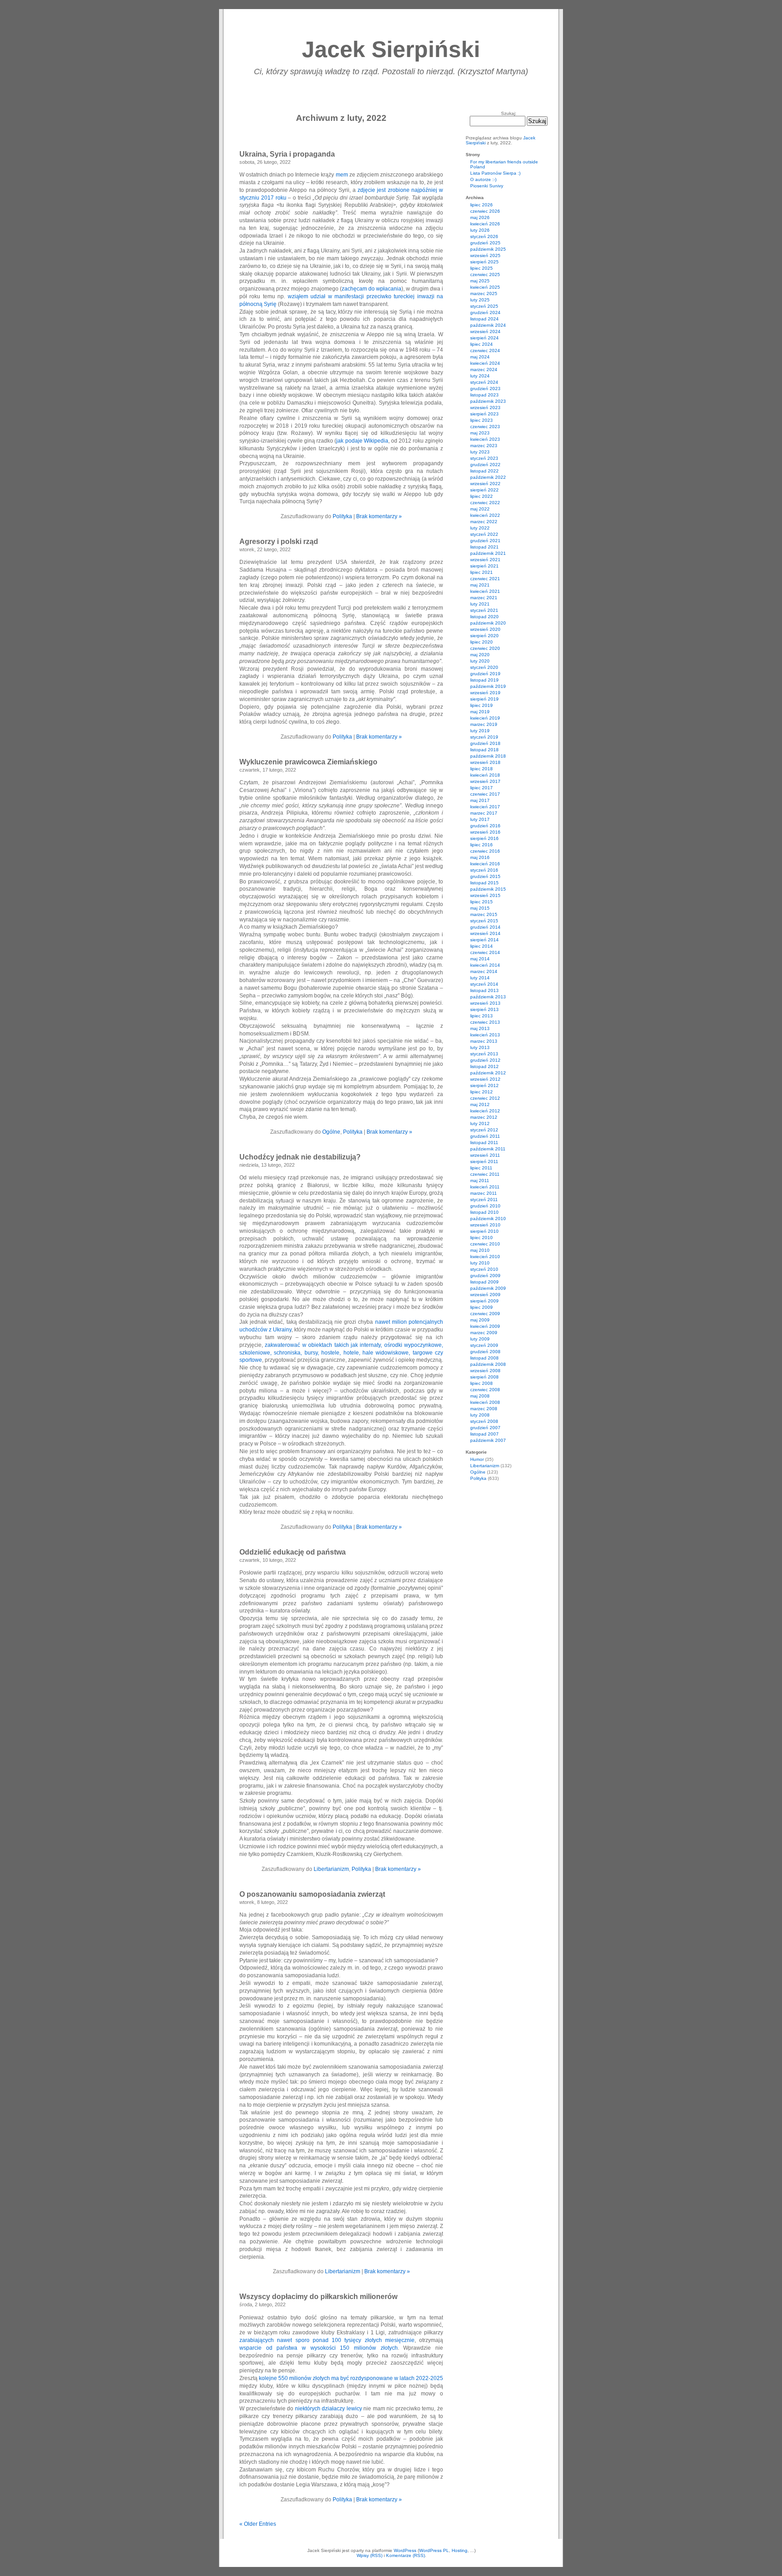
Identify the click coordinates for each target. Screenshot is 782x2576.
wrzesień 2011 (485, 1155)
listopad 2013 (484, 990)
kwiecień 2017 (485, 807)
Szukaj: (509, 113)
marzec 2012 (484, 1117)
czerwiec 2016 (485, 851)
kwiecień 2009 (485, 1326)
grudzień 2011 (485, 1136)
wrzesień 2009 (485, 1295)
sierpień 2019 (484, 699)
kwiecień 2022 (485, 515)
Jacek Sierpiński (391, 49)
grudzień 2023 (485, 389)
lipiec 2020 (482, 642)
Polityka (342, 516)
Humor (477, 1459)
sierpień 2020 (484, 636)
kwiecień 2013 (485, 1035)
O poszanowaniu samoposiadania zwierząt (312, 1894)
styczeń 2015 (484, 921)
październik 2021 (488, 553)
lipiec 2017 (482, 788)
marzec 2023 (484, 446)
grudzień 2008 (485, 1352)
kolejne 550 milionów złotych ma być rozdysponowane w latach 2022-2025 (351, 2378)
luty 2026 (480, 230)
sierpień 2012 (484, 1085)
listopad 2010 (484, 1212)
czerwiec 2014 (485, 952)
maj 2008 (480, 1396)
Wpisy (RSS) (370, 2555)
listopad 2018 (484, 750)
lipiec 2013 (482, 1016)
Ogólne (331, 1132)
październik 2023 (488, 401)
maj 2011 (480, 1181)
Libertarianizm (331, 1869)
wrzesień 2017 (485, 781)
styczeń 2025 (484, 306)
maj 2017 (480, 800)
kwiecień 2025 (485, 287)
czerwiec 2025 (485, 274)
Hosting (460, 2550)
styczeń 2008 (484, 1421)
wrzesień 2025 (485, 255)
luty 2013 (480, 1047)
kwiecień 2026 (485, 224)
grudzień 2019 (485, 674)
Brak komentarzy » (379, 516)
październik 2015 (488, 889)
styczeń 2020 (484, 667)
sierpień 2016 (484, 838)
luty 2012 (480, 1123)
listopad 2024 (484, 319)
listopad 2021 (484, 547)
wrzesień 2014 (485, 933)
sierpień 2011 (484, 1162)
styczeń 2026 (484, 236)
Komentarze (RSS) (405, 2555)
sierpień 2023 (484, 414)
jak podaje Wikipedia (362, 441)
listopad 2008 (484, 1358)
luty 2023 (480, 452)
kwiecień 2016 (485, 864)
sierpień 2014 (484, 940)
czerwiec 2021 (485, 579)
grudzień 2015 (485, 876)
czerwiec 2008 (485, 1390)
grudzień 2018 (485, 743)
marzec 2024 (484, 370)
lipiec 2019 (482, 705)
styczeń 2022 (484, 534)
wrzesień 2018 (485, 762)
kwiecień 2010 (485, 1257)
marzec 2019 (484, 724)
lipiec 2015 (482, 902)
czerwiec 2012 (485, 1098)
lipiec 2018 (482, 769)
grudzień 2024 (485, 312)
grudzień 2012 (485, 1060)
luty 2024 (480, 376)
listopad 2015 (484, 883)
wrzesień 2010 (485, 1225)
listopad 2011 (484, 1143)
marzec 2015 (484, 914)
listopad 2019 (484, 680)
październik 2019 (488, 686)
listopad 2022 (484, 471)
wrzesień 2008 (485, 1371)
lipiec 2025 (482, 268)
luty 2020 (480, 661)
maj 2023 (480, 433)
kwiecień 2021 (485, 591)
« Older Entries (258, 2524)
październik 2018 (488, 756)
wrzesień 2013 (485, 1003)
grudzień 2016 (485, 826)
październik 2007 (488, 1440)
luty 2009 (480, 1339)
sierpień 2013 (484, 1009)
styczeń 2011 (484, 1200)
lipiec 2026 (482, 205)
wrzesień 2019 (485, 693)
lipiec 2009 (482, 1307)
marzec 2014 (484, 971)
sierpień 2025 (484, 262)
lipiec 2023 (482, 420)
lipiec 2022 (482, 496)
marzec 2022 (484, 522)
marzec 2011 (484, 1193)
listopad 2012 (484, 1066)
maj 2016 (480, 857)
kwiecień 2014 (485, 965)
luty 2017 (480, 819)
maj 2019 (480, 712)
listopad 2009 (484, 1282)
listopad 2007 (484, 1434)
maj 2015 (480, 908)
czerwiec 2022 (485, 503)
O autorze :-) (483, 179)
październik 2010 (488, 1219)
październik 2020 (488, 623)
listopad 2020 (484, 617)
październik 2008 (488, 1364)
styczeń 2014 (484, 984)
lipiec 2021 (482, 572)
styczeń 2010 (484, 1269)
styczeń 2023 (484, 458)
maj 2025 (480, 281)
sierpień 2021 (484, 566)
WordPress (405, 2550)
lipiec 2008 (482, 1383)
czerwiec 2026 (485, 211)
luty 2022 (480, 528)
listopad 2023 (484, 395)
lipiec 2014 (482, 946)
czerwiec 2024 (485, 351)
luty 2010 (480, 1263)
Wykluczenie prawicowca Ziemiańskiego (308, 762)
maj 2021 (480, 585)
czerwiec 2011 (485, 1174)
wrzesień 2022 (485, 484)
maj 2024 (480, 357)
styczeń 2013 (484, 1054)
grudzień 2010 (485, 1206)
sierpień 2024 (484, 338)
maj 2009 (480, 1320)
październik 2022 (488, 477)
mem (342, 175)
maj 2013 (480, 1028)
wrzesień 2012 (485, 1079)
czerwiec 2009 (485, 1314)
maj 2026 (480, 217)
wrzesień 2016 (485, 832)
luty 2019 (480, 731)
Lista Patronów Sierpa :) (495, 173)
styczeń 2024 (484, 382)
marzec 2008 (484, 1409)
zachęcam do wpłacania (372, 289)
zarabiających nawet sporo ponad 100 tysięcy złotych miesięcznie (327, 2340)
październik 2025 (488, 249)
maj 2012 (480, 1104)
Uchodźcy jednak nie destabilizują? (300, 1157)
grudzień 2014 (485, 927)
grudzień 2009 (485, 1276)
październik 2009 (488, 1288)
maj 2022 (480, 509)
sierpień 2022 (484, 490)
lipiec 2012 (482, 1092)
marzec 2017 (484, 813)
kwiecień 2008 (485, 1402)
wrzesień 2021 (485, 560)
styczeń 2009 (484, 1345)
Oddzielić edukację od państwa (293, 1552)
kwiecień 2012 (485, 1111)
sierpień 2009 (484, 1301)
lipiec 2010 (482, 1238)
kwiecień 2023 (485, 439)
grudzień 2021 (485, 541)
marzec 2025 (484, 293)
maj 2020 (480, 655)
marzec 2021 (484, 598)
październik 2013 (488, 997)
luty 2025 (480, 300)
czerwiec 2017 (485, 794)
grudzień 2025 (485, 243)
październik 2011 (488, 1149)
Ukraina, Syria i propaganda (287, 154)
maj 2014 (480, 959)
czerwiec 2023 (485, 427)
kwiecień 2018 (485, 775)
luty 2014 (480, 978)
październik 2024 (488, 325)
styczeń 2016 (484, 870)
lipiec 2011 (481, 1168)
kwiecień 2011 (485, 1187)
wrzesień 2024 (485, 332)
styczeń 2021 (484, 610)
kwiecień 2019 (485, 718)
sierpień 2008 (484, 1377)
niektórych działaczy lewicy (329, 2409)
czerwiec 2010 (485, 1244)
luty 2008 (480, 1415)
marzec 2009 (484, 1333)
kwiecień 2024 (485, 363)
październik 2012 (488, 1073)
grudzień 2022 (485, 465)
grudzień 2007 (485, 1428)
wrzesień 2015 (485, 895)
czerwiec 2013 (485, 1022)
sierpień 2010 (484, 1231)
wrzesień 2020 (485, 629)
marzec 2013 (484, 1041)
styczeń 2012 (484, 1130)
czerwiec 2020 (485, 648)
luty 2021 (480, 604)
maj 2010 (480, 1250)
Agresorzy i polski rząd (279, 541)
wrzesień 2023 (485, 408)
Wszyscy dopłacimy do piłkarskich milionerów (318, 2297)
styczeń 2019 (484, 737)
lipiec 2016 (482, 845)
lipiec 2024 (482, 344)
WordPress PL (434, 2550)
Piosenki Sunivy (487, 186)
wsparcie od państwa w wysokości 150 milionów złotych (319, 2348)
